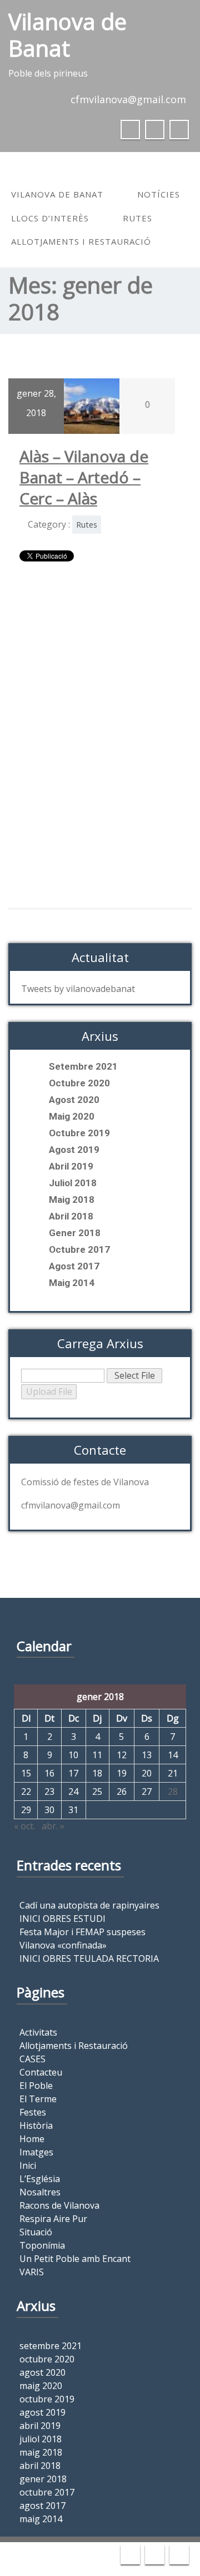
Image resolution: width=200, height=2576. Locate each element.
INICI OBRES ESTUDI (62, 1919)
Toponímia (42, 2245)
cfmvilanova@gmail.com (128, 99)
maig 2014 (72, 1283)
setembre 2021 (83, 1066)
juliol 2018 (73, 1183)
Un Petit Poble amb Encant (75, 2259)
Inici (28, 2165)
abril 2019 (71, 1166)
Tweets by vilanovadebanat (78, 989)
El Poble (36, 2086)
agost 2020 (74, 1100)
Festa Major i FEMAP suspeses (82, 1932)
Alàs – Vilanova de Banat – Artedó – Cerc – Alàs (84, 477)
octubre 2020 (79, 1083)
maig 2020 (72, 1116)
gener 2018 (75, 1233)
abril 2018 (71, 1216)
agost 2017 (74, 1266)
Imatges (36, 2152)
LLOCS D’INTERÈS (50, 218)
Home (32, 2139)
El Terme (38, 2099)
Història (36, 2125)
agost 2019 (74, 1150)
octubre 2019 (79, 1133)
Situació (36, 2232)
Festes (33, 2112)
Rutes (137, 218)
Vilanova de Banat (57, 194)
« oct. (24, 1826)
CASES (32, 2059)
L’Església (40, 2179)
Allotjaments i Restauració (81, 241)
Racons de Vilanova (59, 2205)
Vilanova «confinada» (63, 1945)
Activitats (38, 2032)
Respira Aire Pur (53, 2219)
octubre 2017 (79, 1249)
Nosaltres (40, 2192)
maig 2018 (72, 1200)
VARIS (32, 2272)
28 (173, 1791)
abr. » (53, 1826)
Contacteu (41, 2072)
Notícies (159, 194)
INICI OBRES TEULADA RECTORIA (89, 1958)
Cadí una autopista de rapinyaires (89, 1905)
